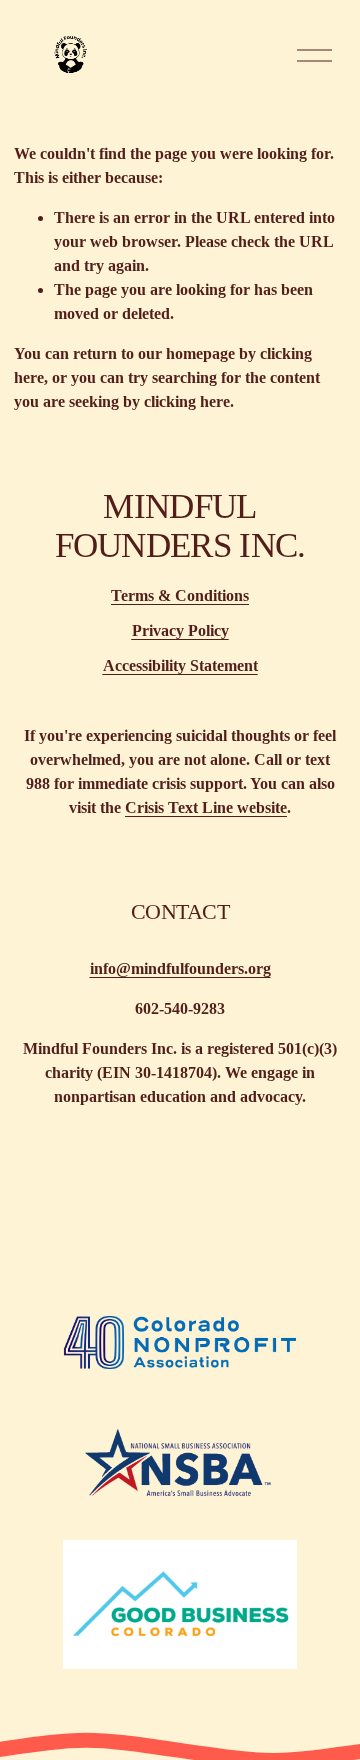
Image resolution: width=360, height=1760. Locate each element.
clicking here (187, 401)
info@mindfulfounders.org (180, 968)
